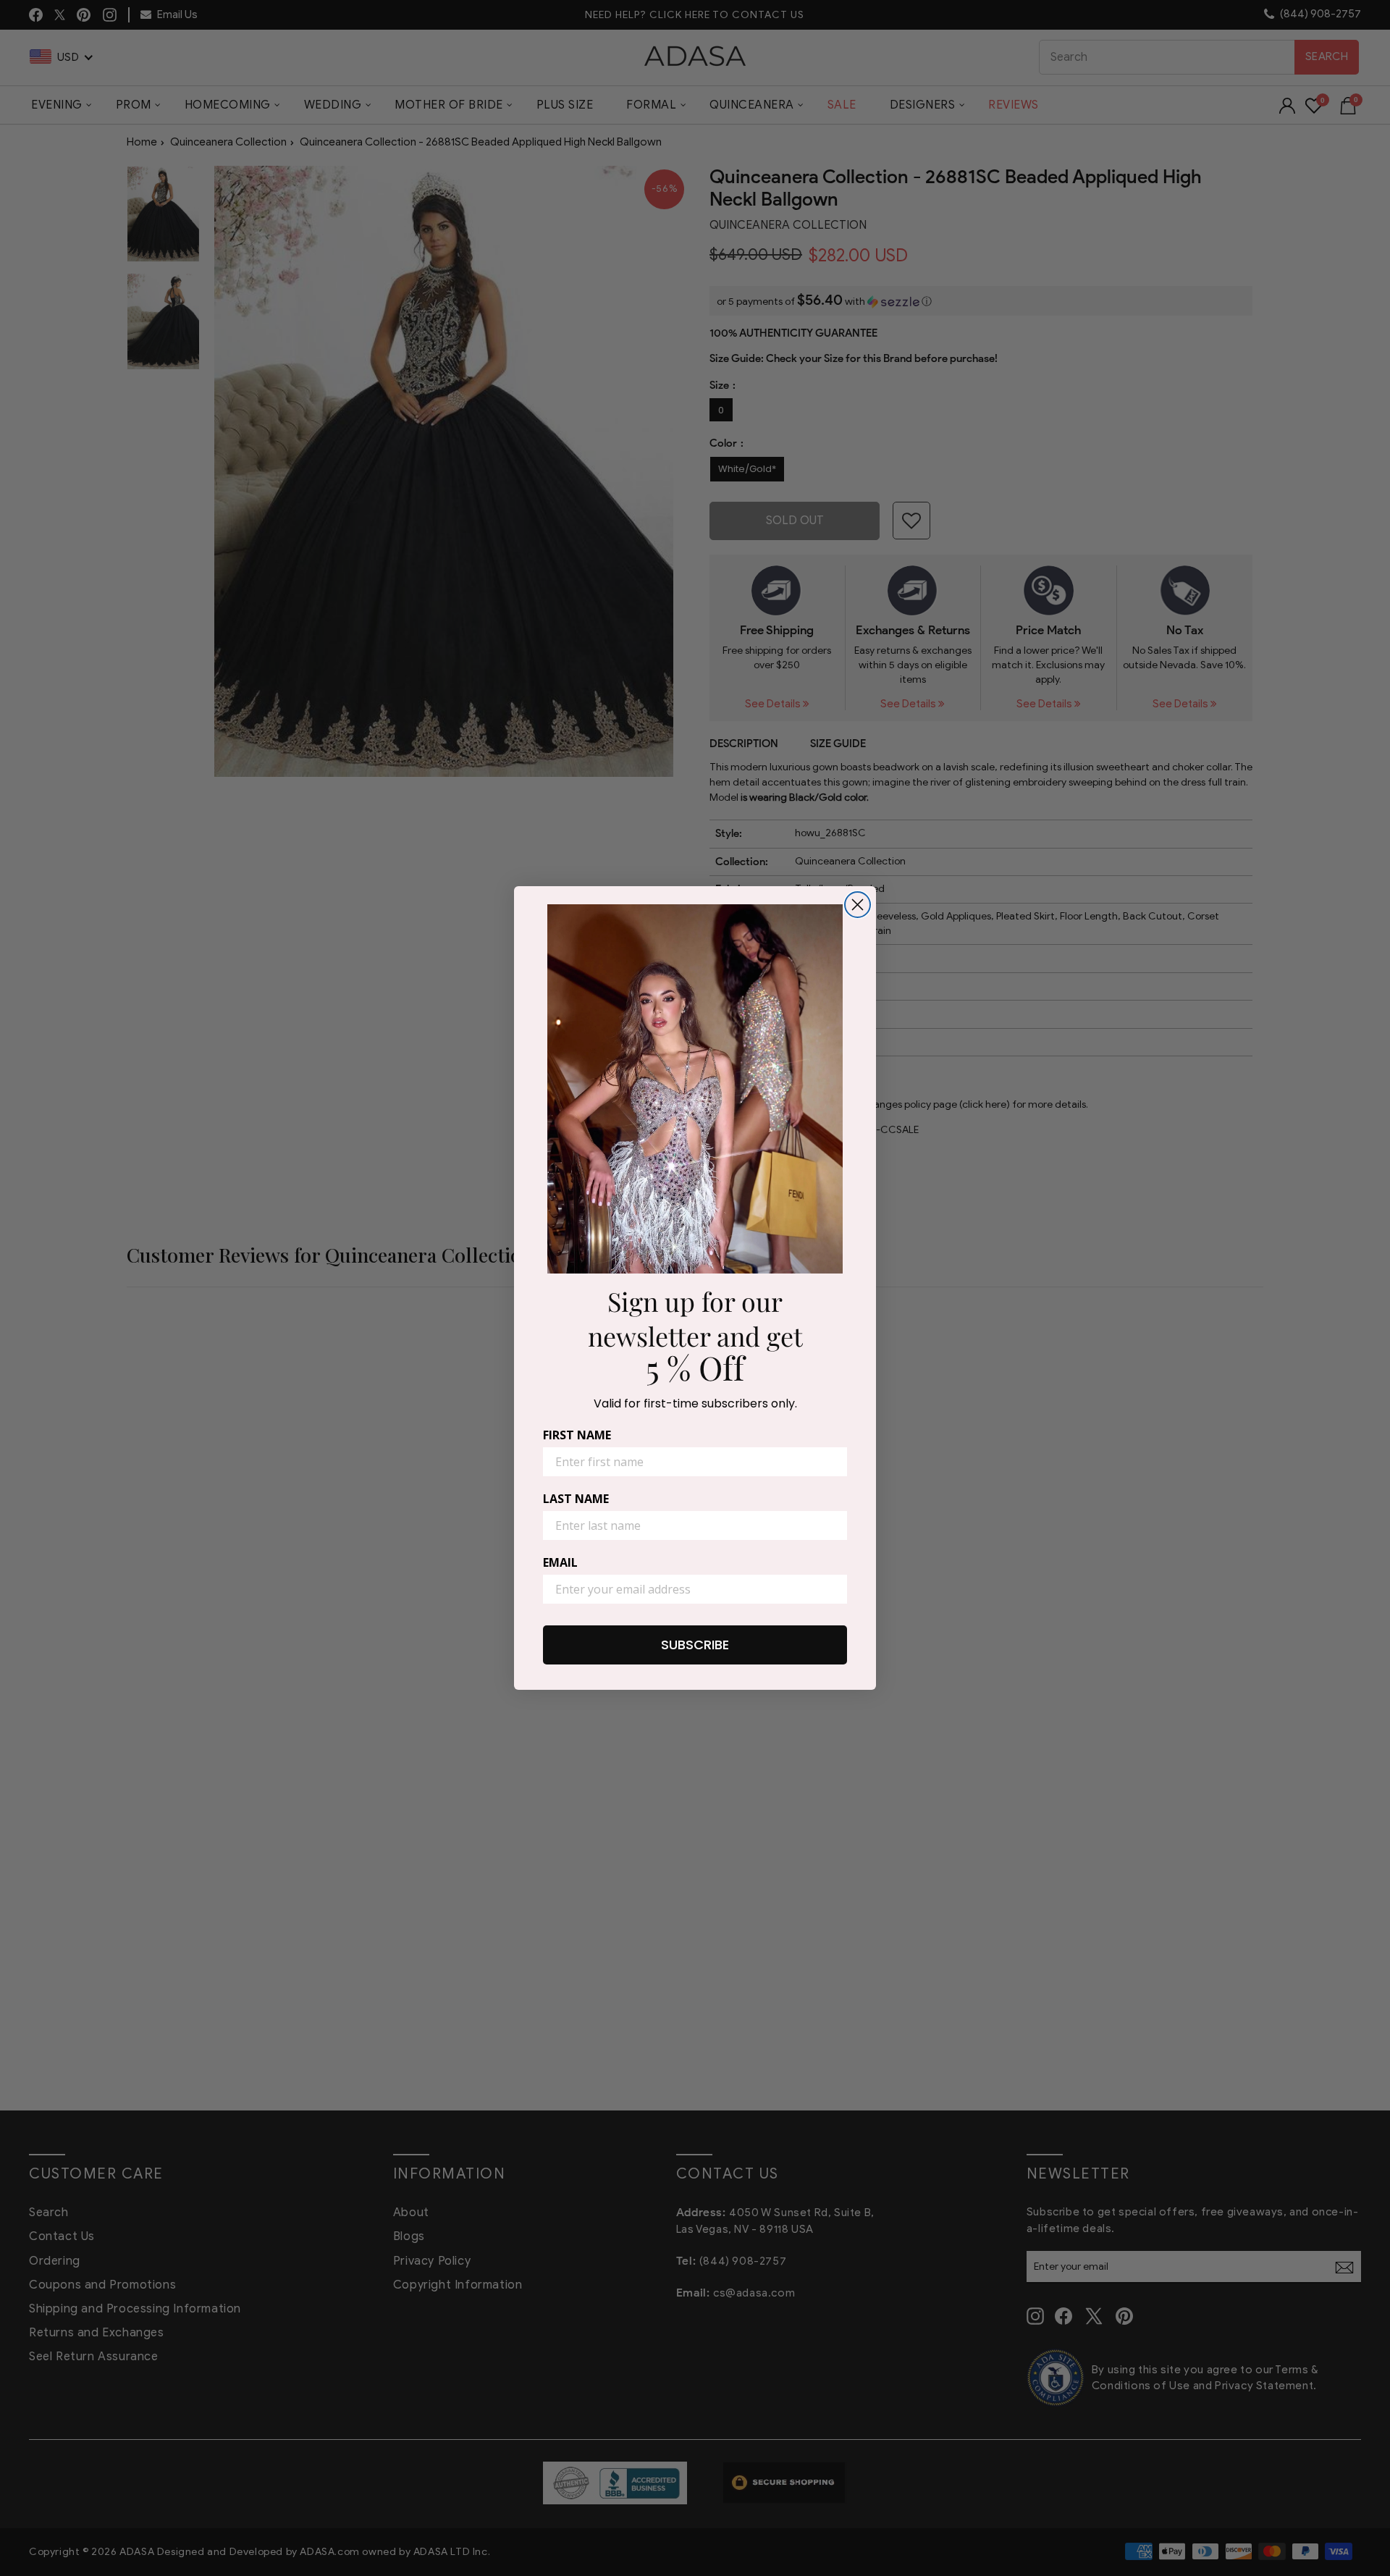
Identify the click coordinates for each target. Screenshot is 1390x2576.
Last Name (576, 1499)
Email (560, 1562)
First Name (577, 1435)
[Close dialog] (858, 905)
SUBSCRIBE (695, 1645)
